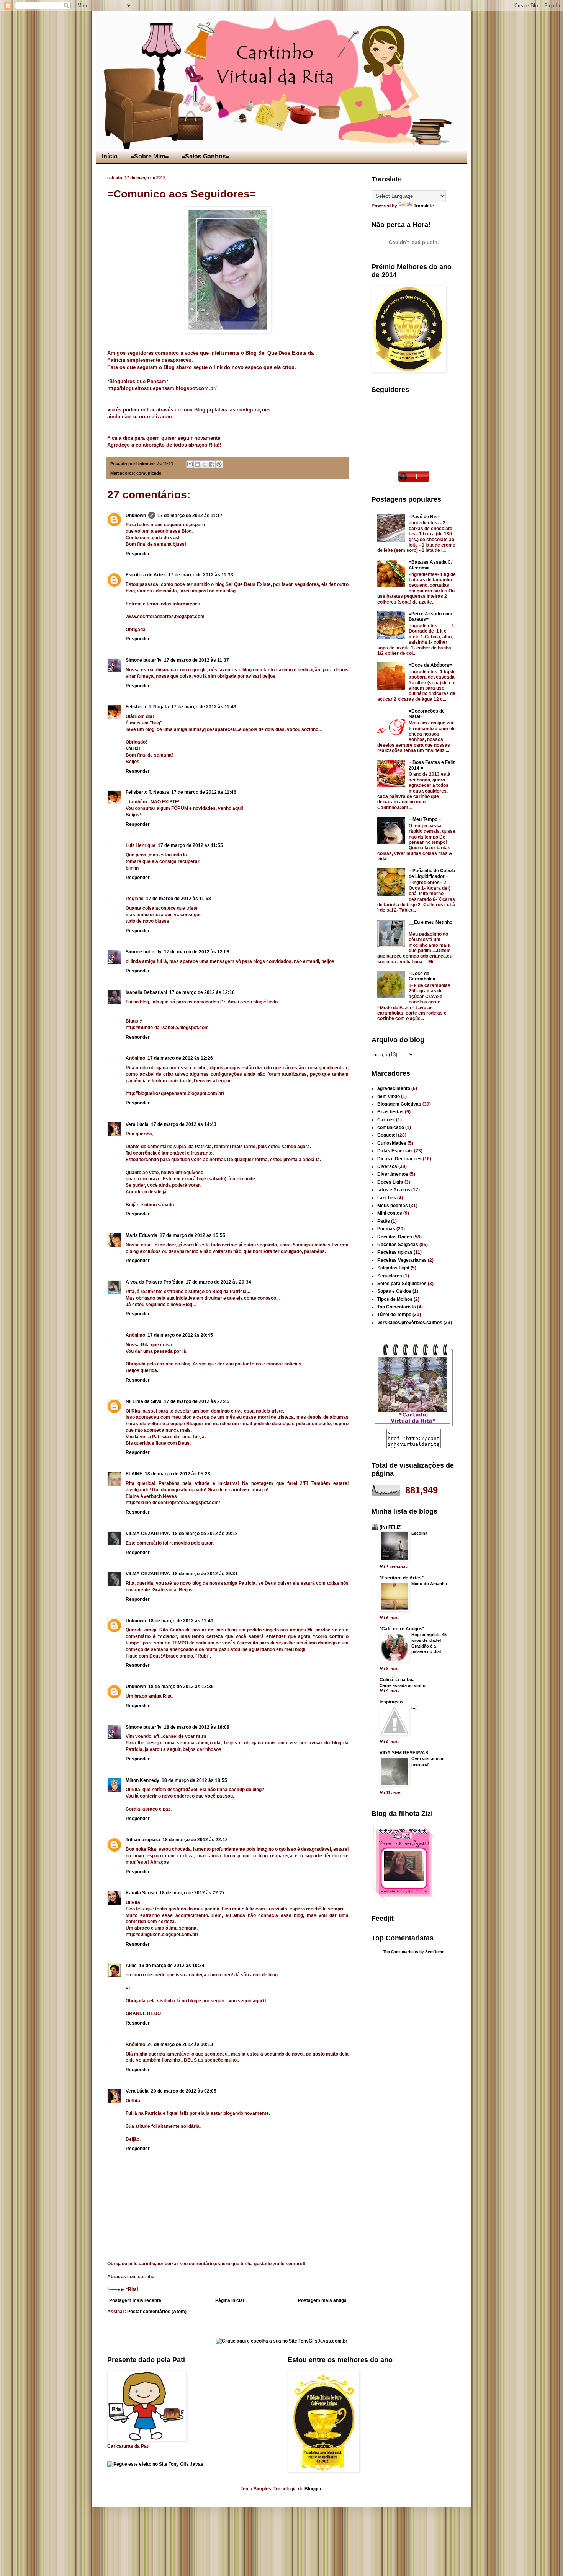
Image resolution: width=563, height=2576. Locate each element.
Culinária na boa (397, 1680)
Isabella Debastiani (146, 992)
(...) (415, 1708)
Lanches (387, 1198)
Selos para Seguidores (402, 1284)
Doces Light (390, 1182)
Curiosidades (392, 1143)
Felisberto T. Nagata (147, 707)
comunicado (149, 473)
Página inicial (230, 2300)
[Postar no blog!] (197, 464)
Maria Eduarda (142, 1235)
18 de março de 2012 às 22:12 (195, 1840)
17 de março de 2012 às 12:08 (197, 952)
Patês (384, 1221)
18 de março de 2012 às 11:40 (181, 1621)
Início (110, 156)
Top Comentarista (397, 1307)
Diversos (387, 1166)
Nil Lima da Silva (144, 1401)
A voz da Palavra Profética (155, 1282)
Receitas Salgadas (398, 1245)
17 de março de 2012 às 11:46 (204, 792)
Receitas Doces (395, 1237)
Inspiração (391, 1702)
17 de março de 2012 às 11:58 (178, 899)
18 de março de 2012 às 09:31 (205, 1574)
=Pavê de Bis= (424, 517)
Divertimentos (393, 1174)
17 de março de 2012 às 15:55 (192, 1235)
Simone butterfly (144, 660)
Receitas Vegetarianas (402, 1260)
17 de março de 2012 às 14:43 (184, 1124)
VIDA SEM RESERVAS (404, 1753)
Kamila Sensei (141, 1893)
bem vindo (389, 1096)
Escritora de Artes (146, 575)
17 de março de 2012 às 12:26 (180, 1058)
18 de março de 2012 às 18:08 (197, 1727)
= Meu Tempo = (425, 819)
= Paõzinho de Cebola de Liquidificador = (432, 873)
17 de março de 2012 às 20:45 (180, 1335)
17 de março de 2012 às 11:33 (201, 575)
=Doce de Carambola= (422, 976)
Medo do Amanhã (429, 1584)
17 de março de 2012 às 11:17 (190, 516)
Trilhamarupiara (143, 1840)
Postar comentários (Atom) (157, 2312)
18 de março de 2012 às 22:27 (192, 1893)
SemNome (435, 1952)
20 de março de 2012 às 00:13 (180, 2044)
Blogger (313, 2489)
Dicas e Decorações (399, 1159)
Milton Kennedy (142, 1780)
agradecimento (394, 1088)
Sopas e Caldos (394, 1291)
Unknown (136, 516)
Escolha (419, 1533)
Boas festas (390, 1112)
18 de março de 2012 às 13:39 (181, 1687)
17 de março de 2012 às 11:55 (190, 845)
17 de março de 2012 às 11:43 (204, 707)
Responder (138, 554)
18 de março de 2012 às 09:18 (205, 1534)
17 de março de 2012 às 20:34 (218, 1282)
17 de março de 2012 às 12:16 (202, 992)
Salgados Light (393, 1268)
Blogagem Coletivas (399, 1104)
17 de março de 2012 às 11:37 (196, 660)
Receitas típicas (395, 1252)
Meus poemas (393, 1206)
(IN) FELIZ (390, 1527)
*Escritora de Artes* (402, 1578)
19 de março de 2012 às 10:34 (172, 1966)
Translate (424, 206)
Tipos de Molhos (395, 1299)
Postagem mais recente (135, 2300)
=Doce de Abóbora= (430, 665)
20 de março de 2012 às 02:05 (184, 2091)
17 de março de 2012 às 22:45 (197, 1401)
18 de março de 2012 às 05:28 (178, 1474)
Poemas (386, 1229)
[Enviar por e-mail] (190, 464)
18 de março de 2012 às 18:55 (194, 1780)
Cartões (386, 1120)
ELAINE (134, 1474)
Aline (131, 1966)
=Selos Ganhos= (205, 156)
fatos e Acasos (394, 1190)
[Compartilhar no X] (205, 464)
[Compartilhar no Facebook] (212, 464)
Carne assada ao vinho (403, 1685)
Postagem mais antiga (322, 2300)
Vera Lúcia (137, 1124)
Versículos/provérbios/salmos (410, 1323)
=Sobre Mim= (150, 156)
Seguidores (390, 1276)
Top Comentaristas (401, 1952)
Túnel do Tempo (394, 1315)
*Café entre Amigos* (402, 1629)
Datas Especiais (395, 1151)
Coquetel (387, 1135)
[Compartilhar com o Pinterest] (219, 464)
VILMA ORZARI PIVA (148, 1534)
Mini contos (390, 1213)
